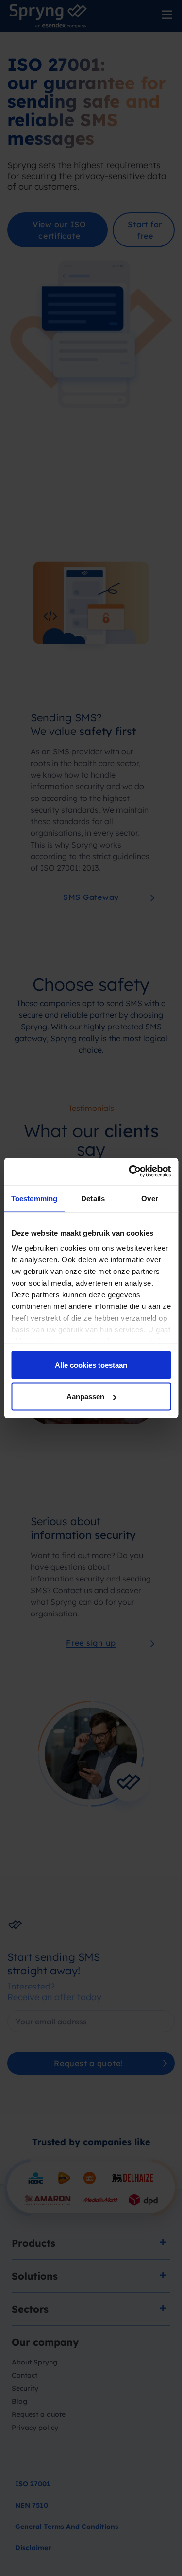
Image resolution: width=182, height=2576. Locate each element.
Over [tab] (149, 1198)
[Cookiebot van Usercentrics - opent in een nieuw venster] (130, 1172)
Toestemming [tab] (34, 1198)
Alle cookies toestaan (91, 1364)
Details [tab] (93, 1198)
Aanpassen (85, 1396)
